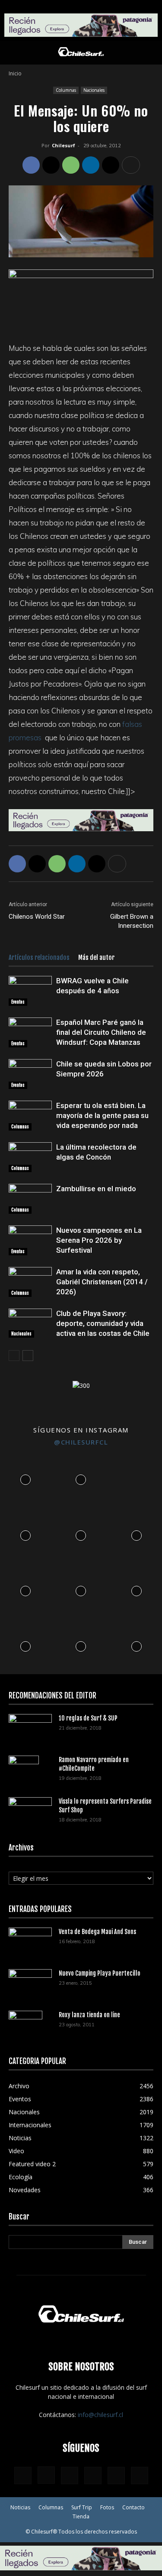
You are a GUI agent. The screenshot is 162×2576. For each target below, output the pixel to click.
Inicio (15, 73)
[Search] (150, 53)
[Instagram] (46, 2475)
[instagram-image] (25, 1478)
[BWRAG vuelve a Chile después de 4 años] (30, 991)
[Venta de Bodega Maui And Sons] (30, 1942)
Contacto (133, 2507)
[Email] (111, 165)
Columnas (66, 90)
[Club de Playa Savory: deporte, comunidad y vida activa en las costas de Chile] (30, 1323)
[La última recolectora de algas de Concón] (30, 1157)
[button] (15, 53)
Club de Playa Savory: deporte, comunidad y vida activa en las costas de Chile (103, 1323)
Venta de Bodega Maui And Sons (97, 1932)
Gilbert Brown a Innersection (132, 921)
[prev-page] (14, 1356)
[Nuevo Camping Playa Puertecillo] (30, 1982)
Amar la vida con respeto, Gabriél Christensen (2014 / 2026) (102, 1282)
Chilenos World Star (37, 917)
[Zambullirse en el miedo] (30, 1199)
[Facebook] (31, 165)
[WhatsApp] (71, 165)
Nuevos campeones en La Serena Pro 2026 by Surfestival (99, 1240)
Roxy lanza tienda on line (89, 2015)
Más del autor (96, 957)
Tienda (81, 2516)
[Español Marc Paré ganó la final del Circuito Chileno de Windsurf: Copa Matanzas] (30, 1032)
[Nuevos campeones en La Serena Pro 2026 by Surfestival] (30, 1240)
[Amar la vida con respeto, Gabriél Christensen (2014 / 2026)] (30, 1282)
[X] (51, 165)
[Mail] (93, 2476)
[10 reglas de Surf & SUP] (30, 1729)
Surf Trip (82, 2507)
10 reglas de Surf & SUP (88, 1718)
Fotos (107, 2507)
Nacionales (94, 90)
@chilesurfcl (81, 1442)
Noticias (20, 2507)
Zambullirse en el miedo (96, 1189)
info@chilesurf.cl (100, 2415)
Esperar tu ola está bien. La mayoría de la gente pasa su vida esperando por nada (102, 1115)
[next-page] (28, 1356)
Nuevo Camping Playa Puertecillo (100, 1973)
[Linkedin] (91, 165)
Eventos (18, 1002)
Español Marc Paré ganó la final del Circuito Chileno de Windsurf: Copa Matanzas (101, 1032)
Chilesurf (64, 145)
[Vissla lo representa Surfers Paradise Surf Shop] (30, 1809)
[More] (131, 165)
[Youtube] (140, 2476)
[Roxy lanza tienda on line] (25, 2026)
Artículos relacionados (39, 957)
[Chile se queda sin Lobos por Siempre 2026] (30, 1074)
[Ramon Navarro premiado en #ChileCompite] (24, 1771)
